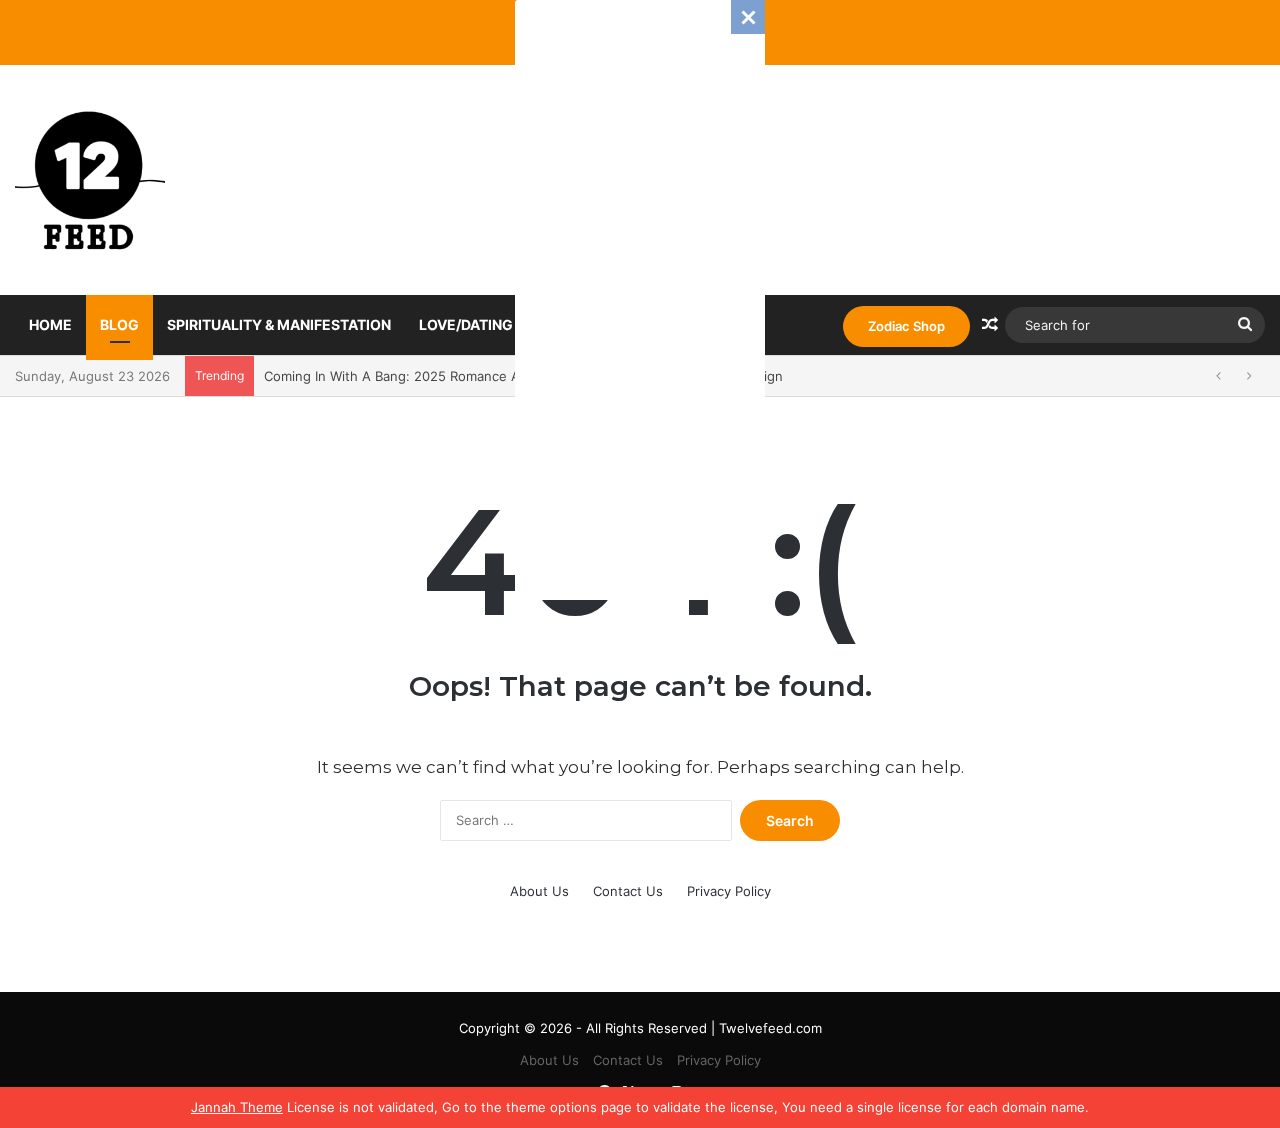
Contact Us (628, 891)
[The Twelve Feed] (90, 180)
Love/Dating (466, 324)
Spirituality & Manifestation (279, 324)
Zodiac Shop (906, 326)
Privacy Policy (729, 891)
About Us (539, 891)
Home (50, 324)
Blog (119, 324)
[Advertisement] (640, 300)
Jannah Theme (237, 1107)
